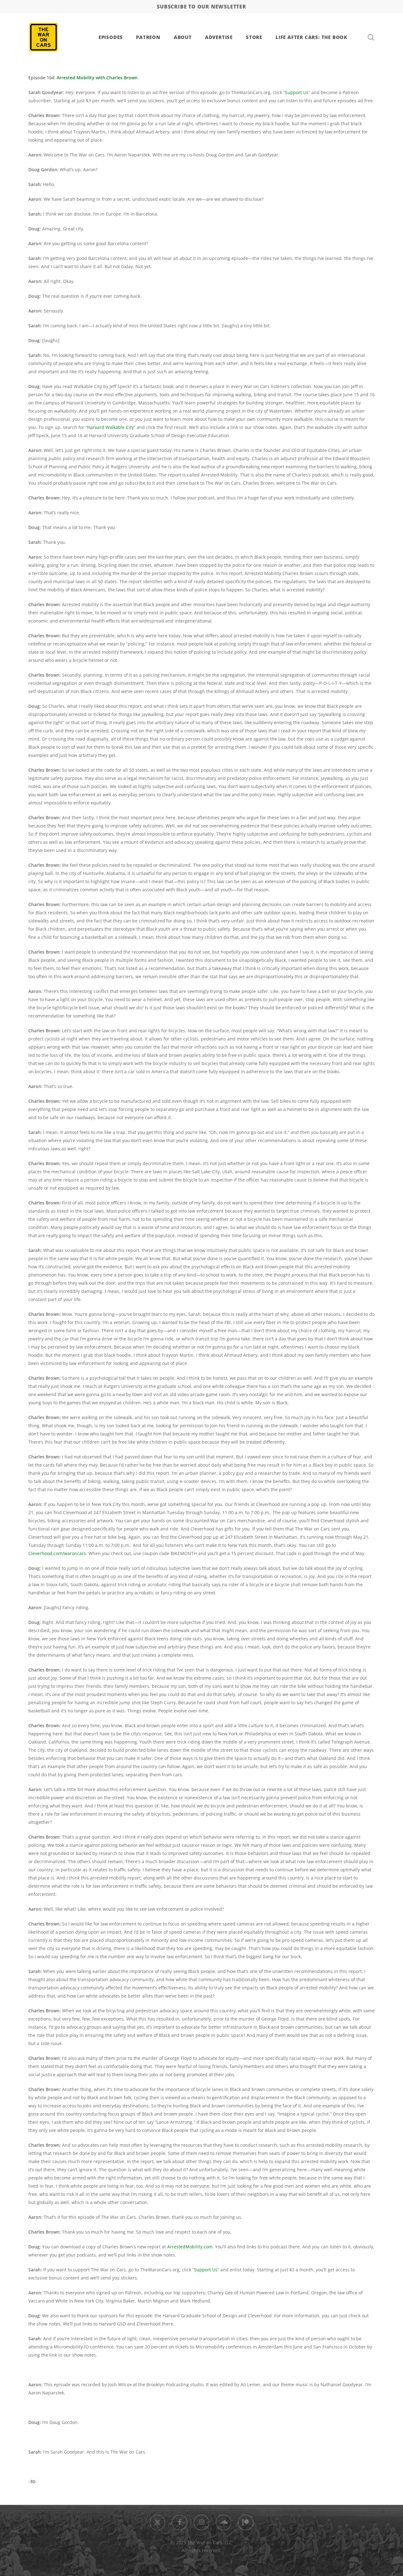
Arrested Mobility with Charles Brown (97, 78)
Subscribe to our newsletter (201, 7)
